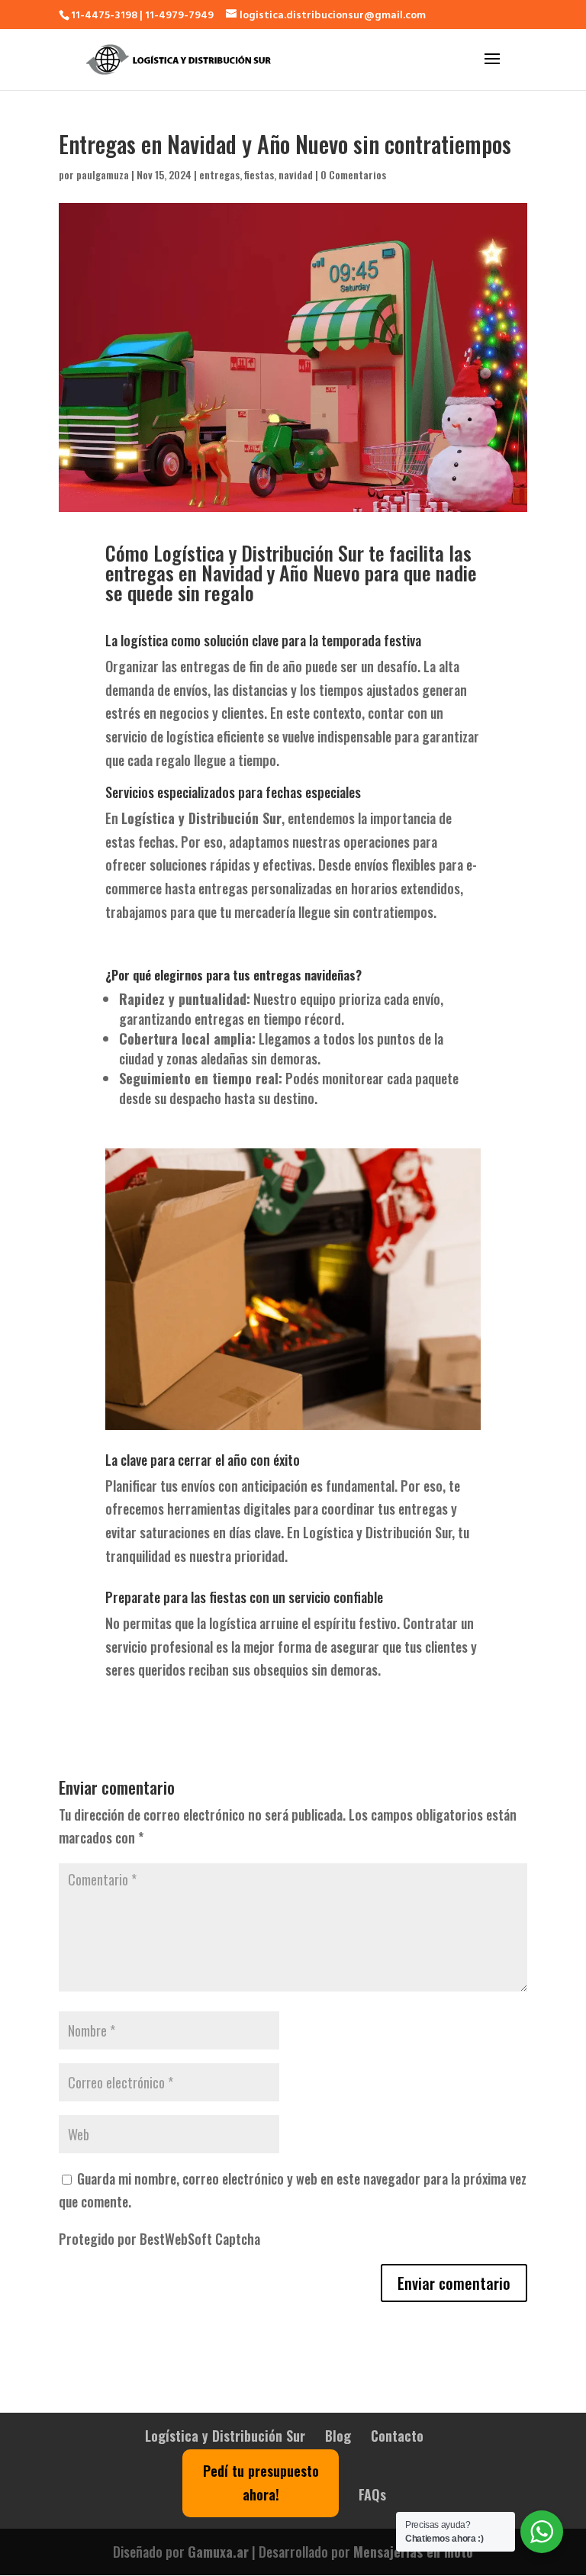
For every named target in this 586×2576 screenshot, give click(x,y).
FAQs (372, 2494)
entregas (219, 174)
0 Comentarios (353, 174)
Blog (338, 2436)
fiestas (259, 174)
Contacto (397, 2436)
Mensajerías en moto (413, 2552)
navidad (296, 174)
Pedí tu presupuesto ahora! (261, 2483)
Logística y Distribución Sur (225, 2436)
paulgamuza (103, 174)
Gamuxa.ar (218, 2552)
